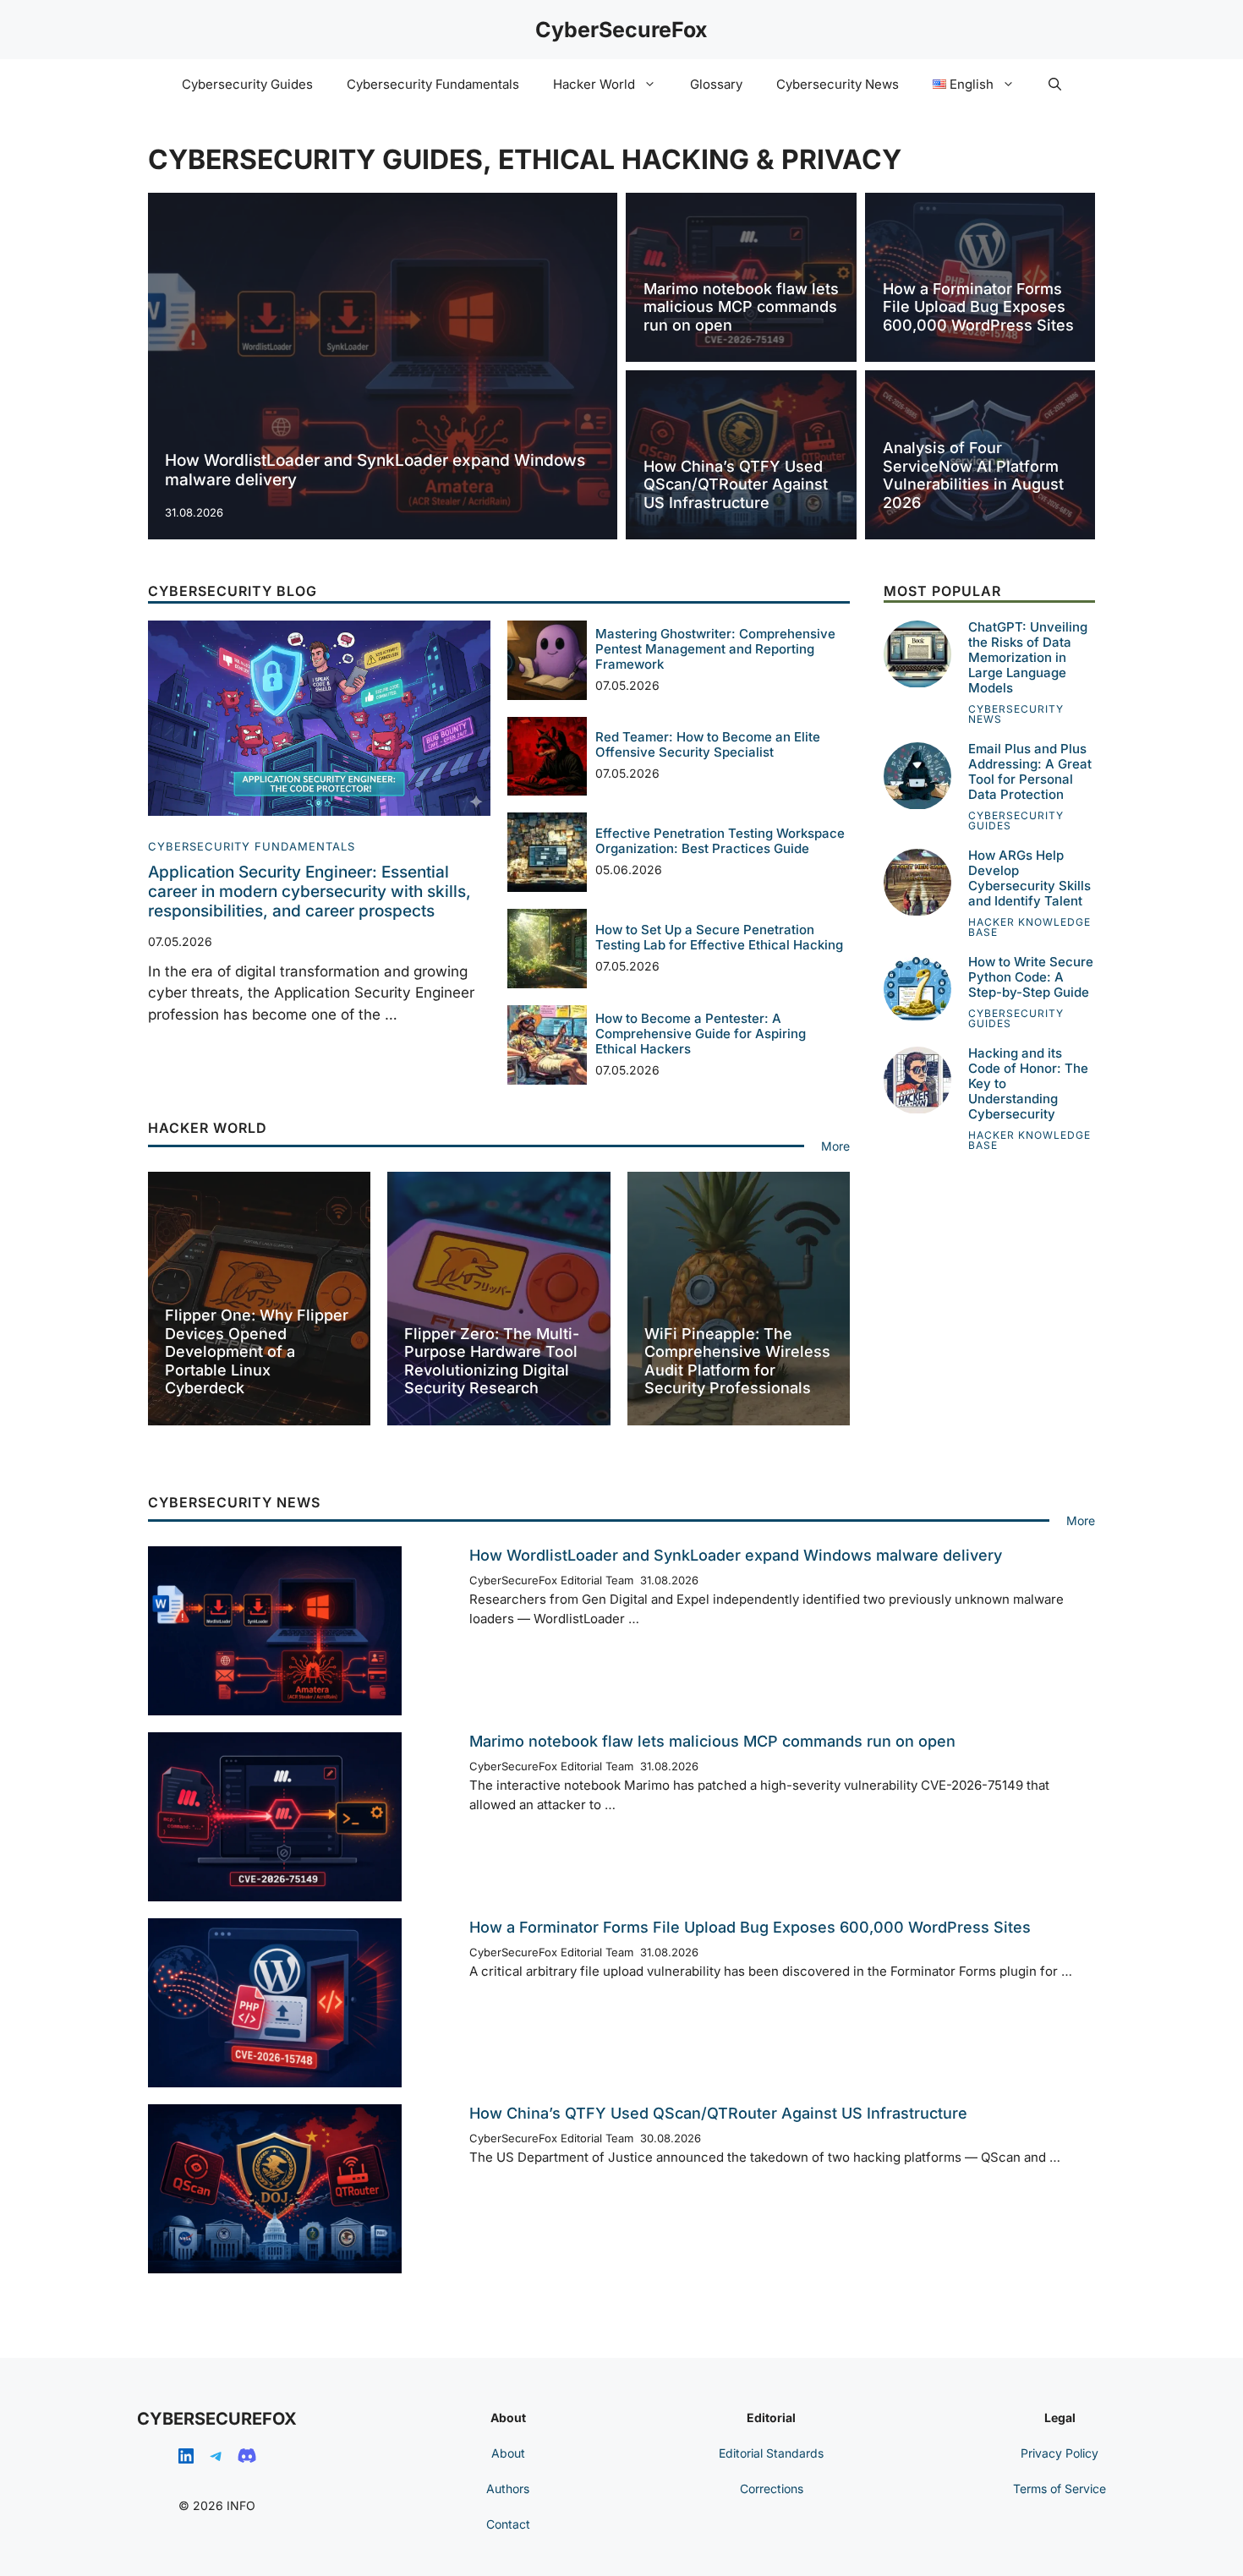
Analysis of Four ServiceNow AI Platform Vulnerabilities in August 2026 (973, 475)
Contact (508, 2524)
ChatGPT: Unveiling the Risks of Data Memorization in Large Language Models (1028, 658)
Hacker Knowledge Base (1029, 928)
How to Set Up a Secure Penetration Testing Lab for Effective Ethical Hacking (719, 937)
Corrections (772, 2488)
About (508, 2453)
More (835, 1146)
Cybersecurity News (838, 84)
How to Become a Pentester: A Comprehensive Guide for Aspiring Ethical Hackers (701, 1034)
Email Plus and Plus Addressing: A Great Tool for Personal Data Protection (1030, 772)
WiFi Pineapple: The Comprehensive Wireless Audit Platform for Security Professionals (737, 1361)
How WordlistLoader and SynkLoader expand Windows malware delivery (375, 470)
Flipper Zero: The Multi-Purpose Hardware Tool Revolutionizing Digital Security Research (492, 1361)
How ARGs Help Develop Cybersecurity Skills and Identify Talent (1029, 879)
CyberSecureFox (621, 30)
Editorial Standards (771, 2453)
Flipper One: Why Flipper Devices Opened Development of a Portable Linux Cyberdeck (257, 1351)
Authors (508, 2488)
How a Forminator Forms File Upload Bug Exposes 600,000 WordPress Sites (978, 307)
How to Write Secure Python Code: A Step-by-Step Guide (1031, 978)
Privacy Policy (1060, 2453)
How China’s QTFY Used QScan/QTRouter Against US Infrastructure (736, 484)
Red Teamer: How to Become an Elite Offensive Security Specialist (708, 744)
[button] (1055, 85)
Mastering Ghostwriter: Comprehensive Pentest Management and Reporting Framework (715, 649)
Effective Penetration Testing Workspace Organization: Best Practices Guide (720, 841)
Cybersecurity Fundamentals (433, 84)
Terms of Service (1060, 2488)
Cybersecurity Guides (247, 84)
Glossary (716, 84)
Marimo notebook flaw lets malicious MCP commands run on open (741, 307)
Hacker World (594, 84)
